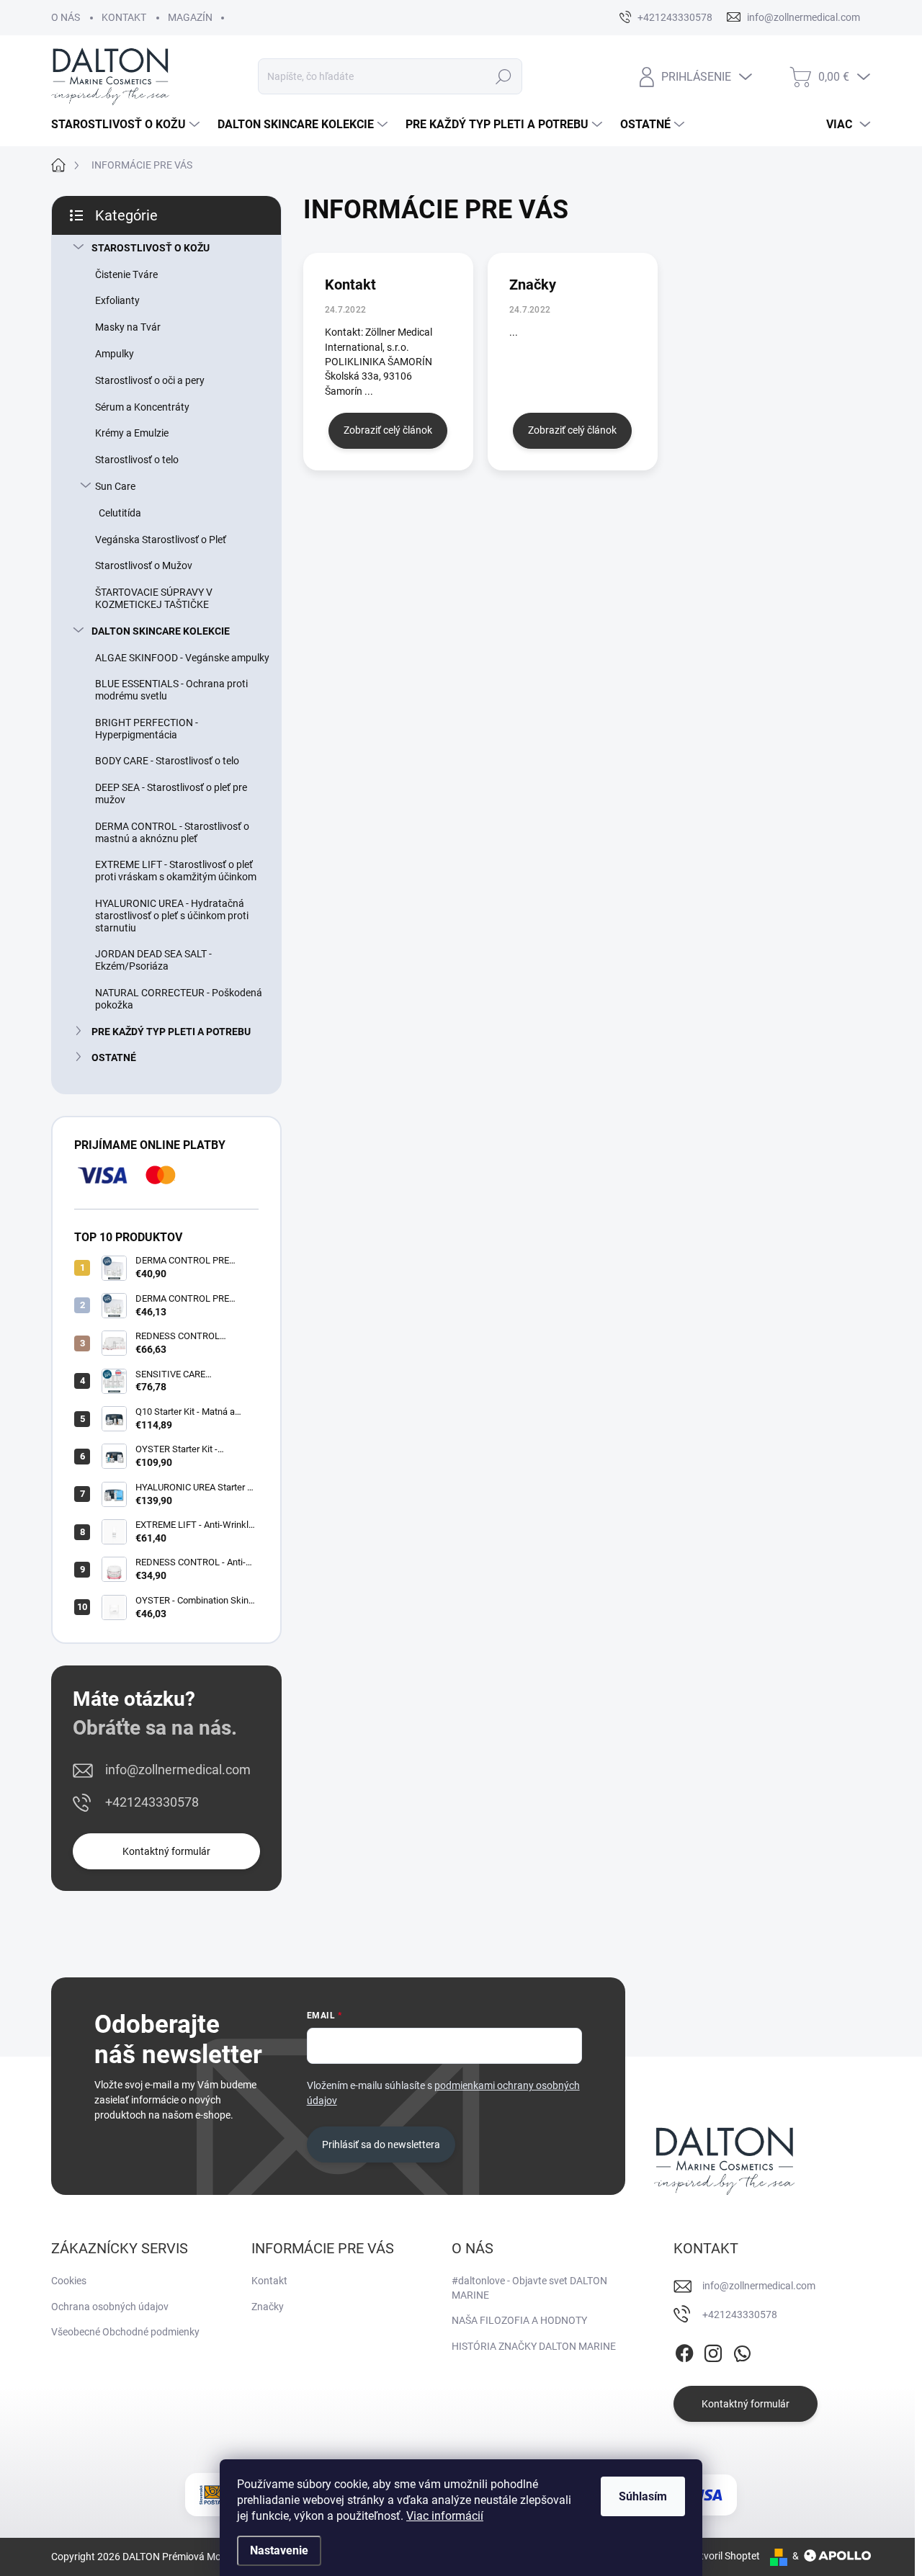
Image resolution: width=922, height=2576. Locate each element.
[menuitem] (127, 125)
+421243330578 (152, 1802)
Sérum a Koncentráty (142, 407)
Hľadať (503, 76)
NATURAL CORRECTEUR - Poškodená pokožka (179, 999)
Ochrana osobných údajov (110, 2307)
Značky (533, 285)
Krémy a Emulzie (132, 433)
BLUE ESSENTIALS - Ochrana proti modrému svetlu (171, 690)
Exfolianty (117, 300)
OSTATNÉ (114, 1057)
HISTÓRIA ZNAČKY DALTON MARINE (534, 2346)
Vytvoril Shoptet (724, 2556)
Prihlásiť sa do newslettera (381, 2145)
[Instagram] (713, 2351)
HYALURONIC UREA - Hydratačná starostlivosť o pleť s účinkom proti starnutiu (172, 916)
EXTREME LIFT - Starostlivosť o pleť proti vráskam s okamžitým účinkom (176, 871)
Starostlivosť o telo (137, 460)
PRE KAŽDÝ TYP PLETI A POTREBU (171, 1032)
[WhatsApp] (742, 2351)
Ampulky (115, 354)
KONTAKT (124, 17)
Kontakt (350, 285)
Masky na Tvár (128, 327)
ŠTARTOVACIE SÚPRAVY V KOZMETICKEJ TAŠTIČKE (154, 598)
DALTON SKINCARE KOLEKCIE (161, 631)
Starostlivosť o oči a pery (150, 380)
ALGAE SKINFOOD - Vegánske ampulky (182, 658)
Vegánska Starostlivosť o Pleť (161, 540)
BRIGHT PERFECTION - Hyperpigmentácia (147, 729)
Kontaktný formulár (166, 1851)
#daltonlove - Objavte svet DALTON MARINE (529, 2288)
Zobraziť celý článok (388, 430)
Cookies (69, 2281)
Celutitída (120, 513)
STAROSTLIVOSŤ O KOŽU (151, 248)
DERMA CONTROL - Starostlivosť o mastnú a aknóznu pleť (172, 832)
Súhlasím (643, 2496)
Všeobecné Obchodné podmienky (125, 2332)
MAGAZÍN (190, 17)
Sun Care (115, 486)
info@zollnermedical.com (178, 1770)
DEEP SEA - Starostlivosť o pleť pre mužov (171, 793)
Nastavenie (279, 2550)
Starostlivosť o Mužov (144, 565)
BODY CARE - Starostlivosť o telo (167, 761)
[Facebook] (684, 2351)
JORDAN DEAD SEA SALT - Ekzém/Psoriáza (153, 960)
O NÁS (66, 17)
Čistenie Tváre (126, 274)
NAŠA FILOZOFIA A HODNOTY (519, 2320)
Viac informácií (445, 2516)
